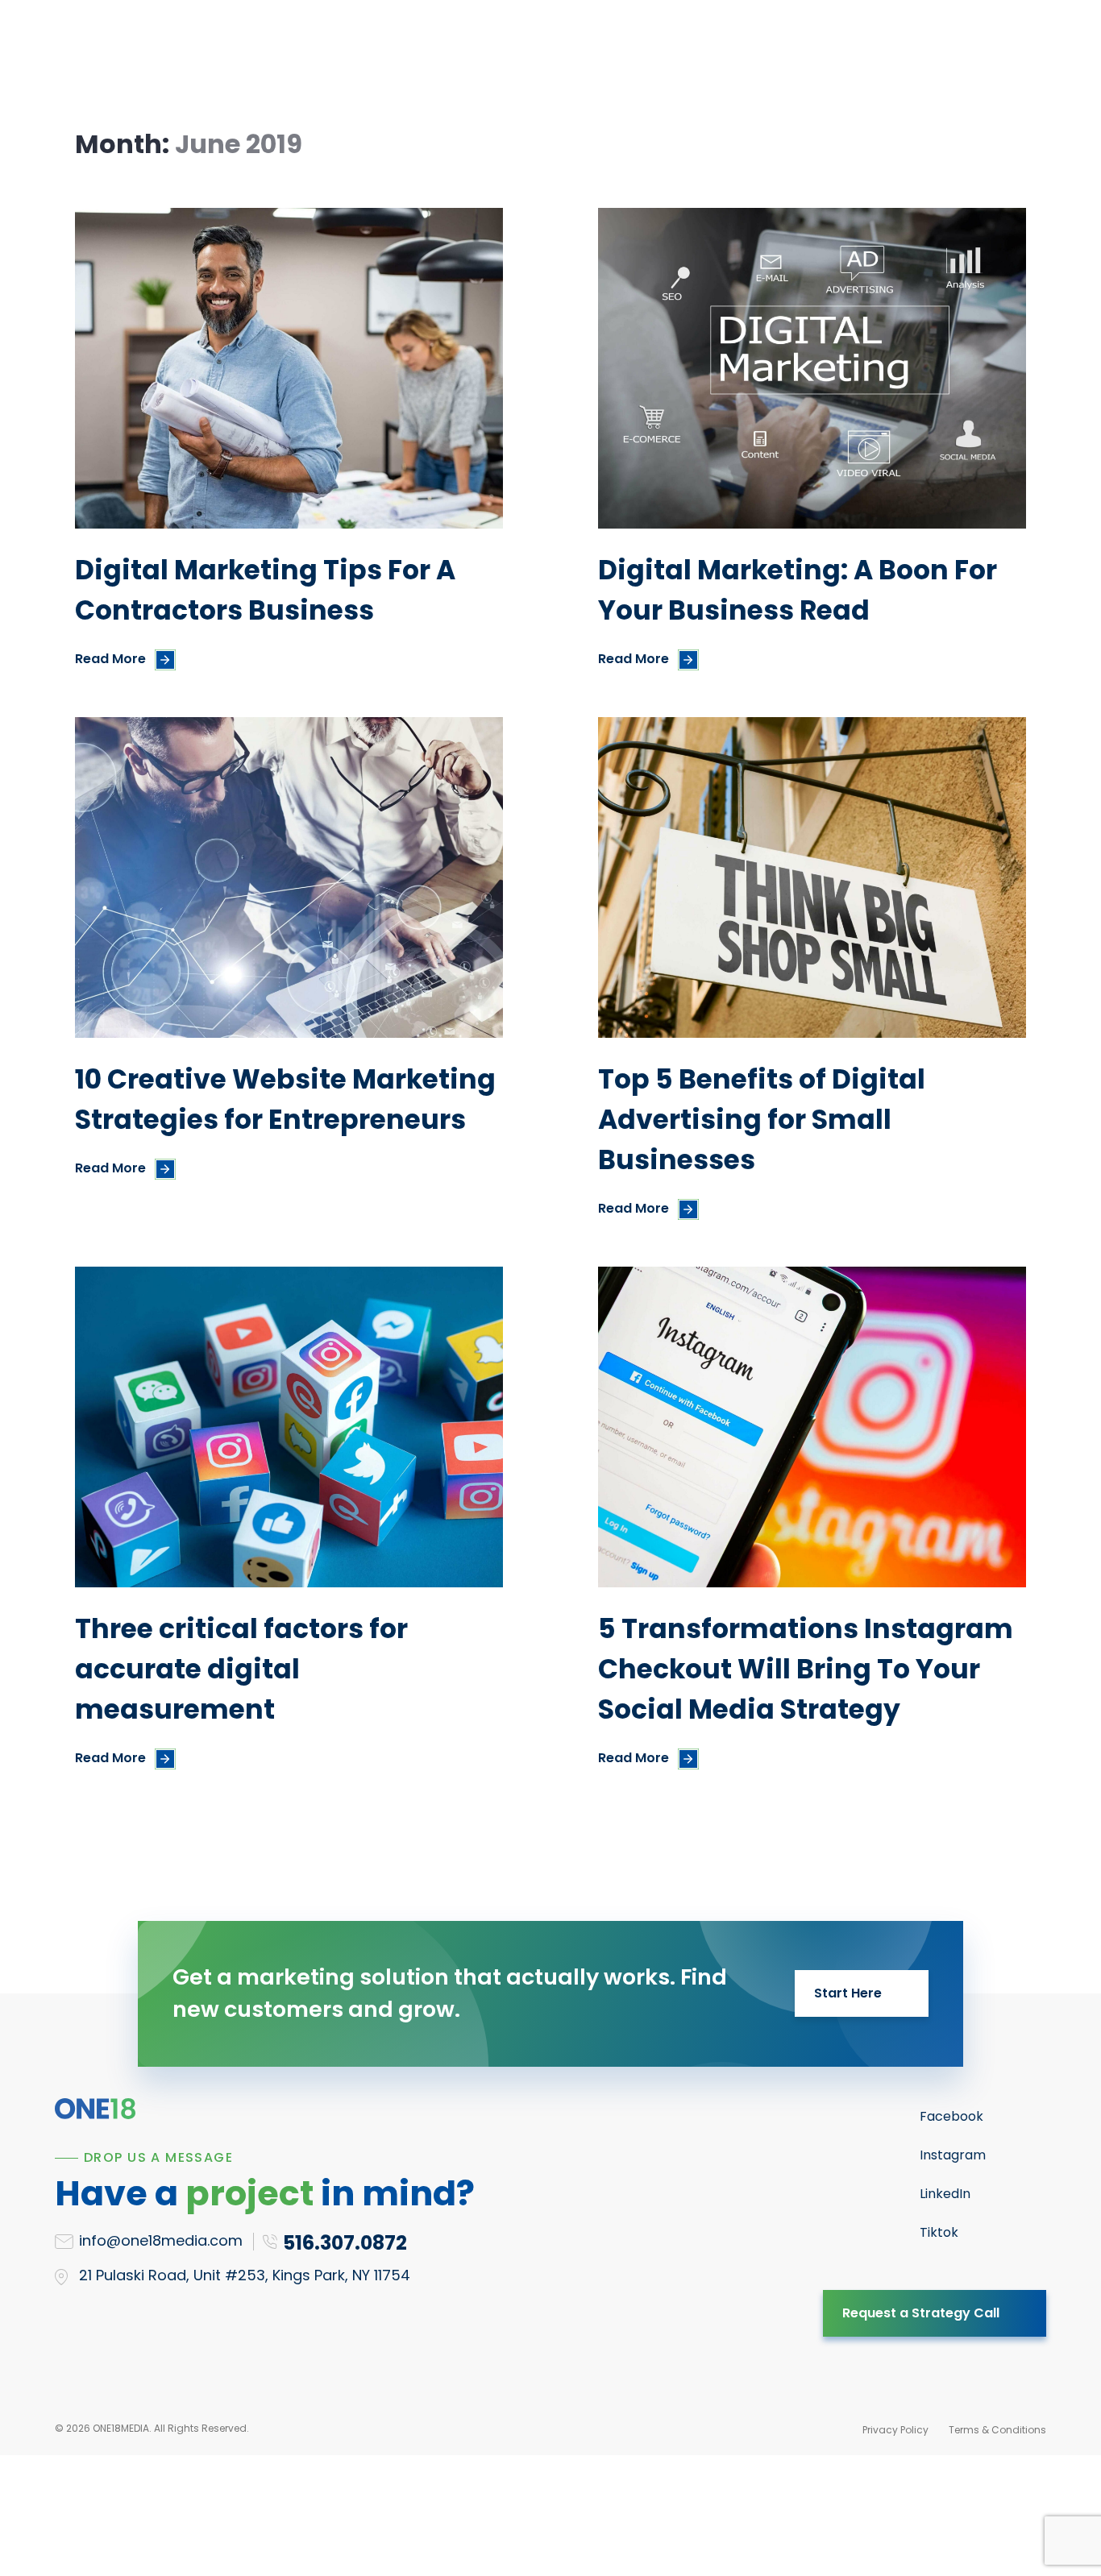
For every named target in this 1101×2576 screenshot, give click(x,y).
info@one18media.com (161, 2240)
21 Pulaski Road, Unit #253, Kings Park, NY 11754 (245, 2275)
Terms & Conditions (997, 2430)
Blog (679, 54)
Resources (443, 54)
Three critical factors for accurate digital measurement (241, 1669)
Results (536, 54)
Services (346, 54)
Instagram (953, 2155)
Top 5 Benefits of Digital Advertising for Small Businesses (762, 1120)
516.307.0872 (949, 54)
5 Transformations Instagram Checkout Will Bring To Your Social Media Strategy (806, 1669)
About (613, 54)
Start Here (848, 1993)
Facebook (951, 2116)
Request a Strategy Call (921, 2313)
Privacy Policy (895, 2430)
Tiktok (939, 2232)
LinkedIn (945, 2194)
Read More (110, 659)
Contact (754, 54)
